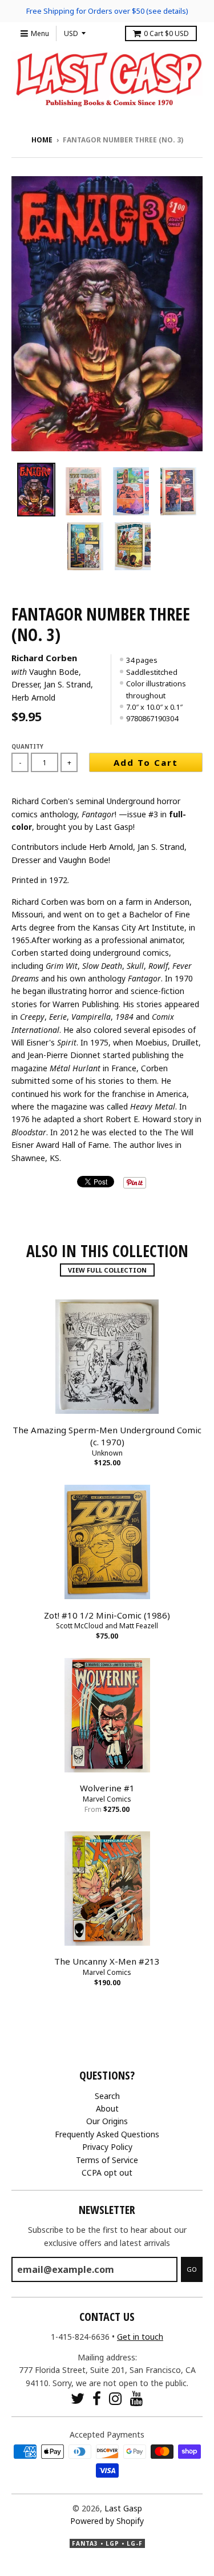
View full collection (107, 1270)
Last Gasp (123, 2508)
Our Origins (107, 2121)
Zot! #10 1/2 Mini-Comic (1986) (107, 1615)
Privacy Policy (107, 2147)
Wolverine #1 (107, 1788)
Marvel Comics (107, 1799)
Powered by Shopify (107, 2521)
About (107, 2108)
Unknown (107, 1453)
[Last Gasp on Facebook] (97, 2398)
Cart (166, 33)
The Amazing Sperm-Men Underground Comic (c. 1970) (107, 1436)
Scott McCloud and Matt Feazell (107, 1626)
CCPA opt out (107, 2172)
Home (42, 140)
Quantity (27, 746)
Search (107, 2096)
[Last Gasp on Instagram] (116, 2398)
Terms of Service (107, 2160)
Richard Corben (44, 658)
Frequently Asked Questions (107, 2134)
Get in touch (140, 2337)
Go (192, 2269)
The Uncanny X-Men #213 (107, 1961)
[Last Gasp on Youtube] (137, 2398)
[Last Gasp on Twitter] (78, 2398)
